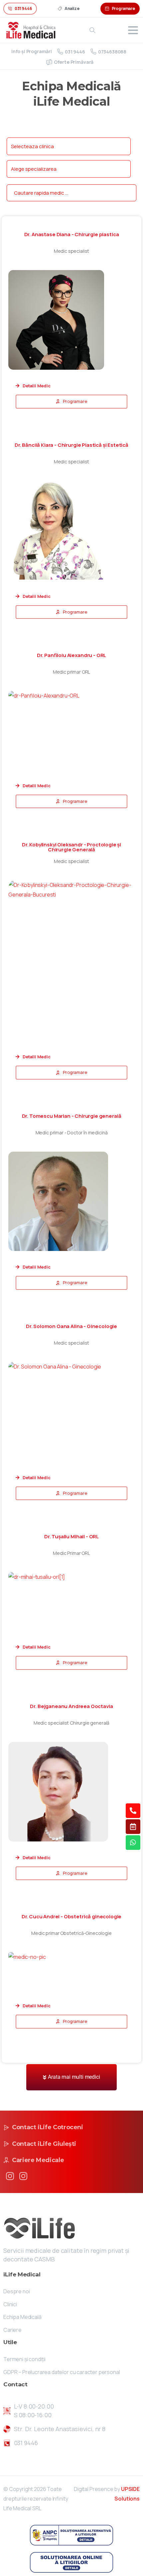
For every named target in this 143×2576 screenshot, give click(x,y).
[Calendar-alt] (133, 1827)
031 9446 (75, 52)
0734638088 (112, 52)
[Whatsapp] (133, 1843)
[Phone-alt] (133, 1811)
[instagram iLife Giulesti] (23, 2176)
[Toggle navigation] (133, 30)
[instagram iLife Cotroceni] (10, 2176)
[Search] (92, 30)
